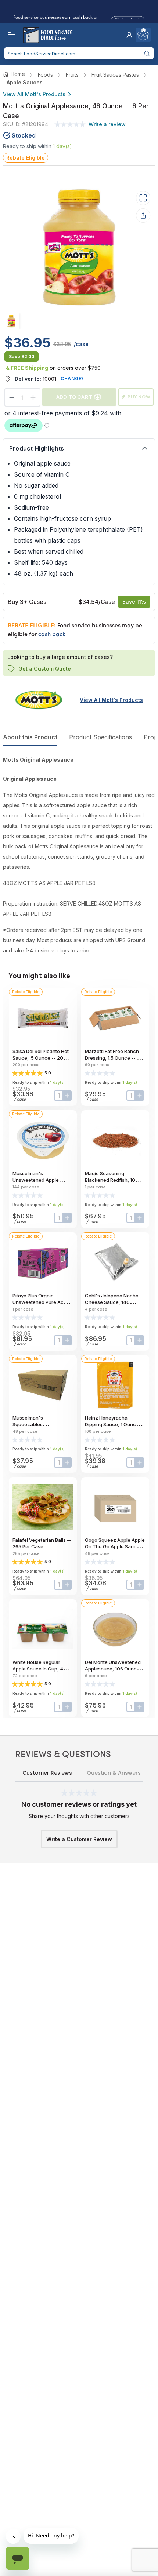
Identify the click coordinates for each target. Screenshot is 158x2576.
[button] (129, 35)
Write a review (107, 124)
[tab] (11, 321)
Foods (45, 75)
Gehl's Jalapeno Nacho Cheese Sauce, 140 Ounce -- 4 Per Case (112, 1302)
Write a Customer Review (79, 1839)
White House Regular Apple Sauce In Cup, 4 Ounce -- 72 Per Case (38, 1669)
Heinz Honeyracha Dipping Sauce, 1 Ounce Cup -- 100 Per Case (112, 1424)
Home (18, 74)
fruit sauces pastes (115, 75)
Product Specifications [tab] (100, 737)
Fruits (72, 75)
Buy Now (139, 397)
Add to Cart (74, 397)
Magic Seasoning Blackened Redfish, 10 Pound (110, 1180)
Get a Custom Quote (45, 669)
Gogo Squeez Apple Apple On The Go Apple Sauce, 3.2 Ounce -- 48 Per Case (115, 1546)
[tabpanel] (79, 855)
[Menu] (10, 35)
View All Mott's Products (34, 94)
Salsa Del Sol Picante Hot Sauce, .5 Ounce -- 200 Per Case (41, 1058)
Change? (72, 378)
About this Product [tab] (30, 737)
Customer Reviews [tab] (47, 1773)
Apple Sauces (25, 82)
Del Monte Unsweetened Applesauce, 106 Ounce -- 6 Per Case (115, 1669)
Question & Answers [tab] (114, 1773)
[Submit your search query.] (147, 53)
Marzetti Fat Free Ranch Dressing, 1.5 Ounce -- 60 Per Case (114, 1058)
